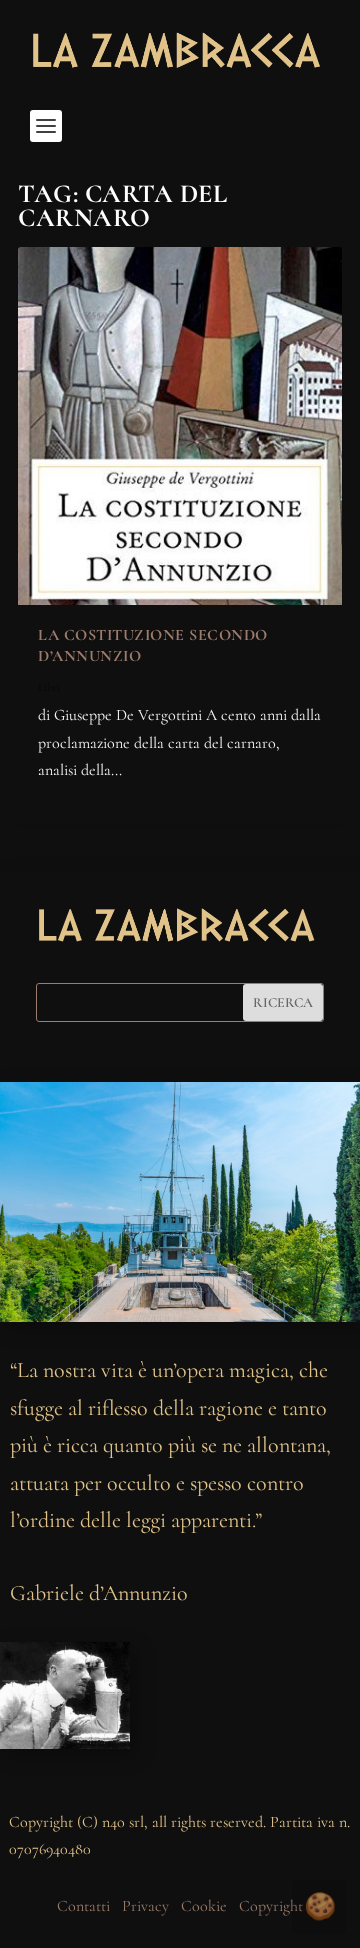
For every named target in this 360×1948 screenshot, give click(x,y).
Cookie (204, 1906)
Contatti (83, 1906)
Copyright (271, 1906)
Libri (49, 687)
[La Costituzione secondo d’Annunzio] (180, 426)
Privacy (145, 1906)
